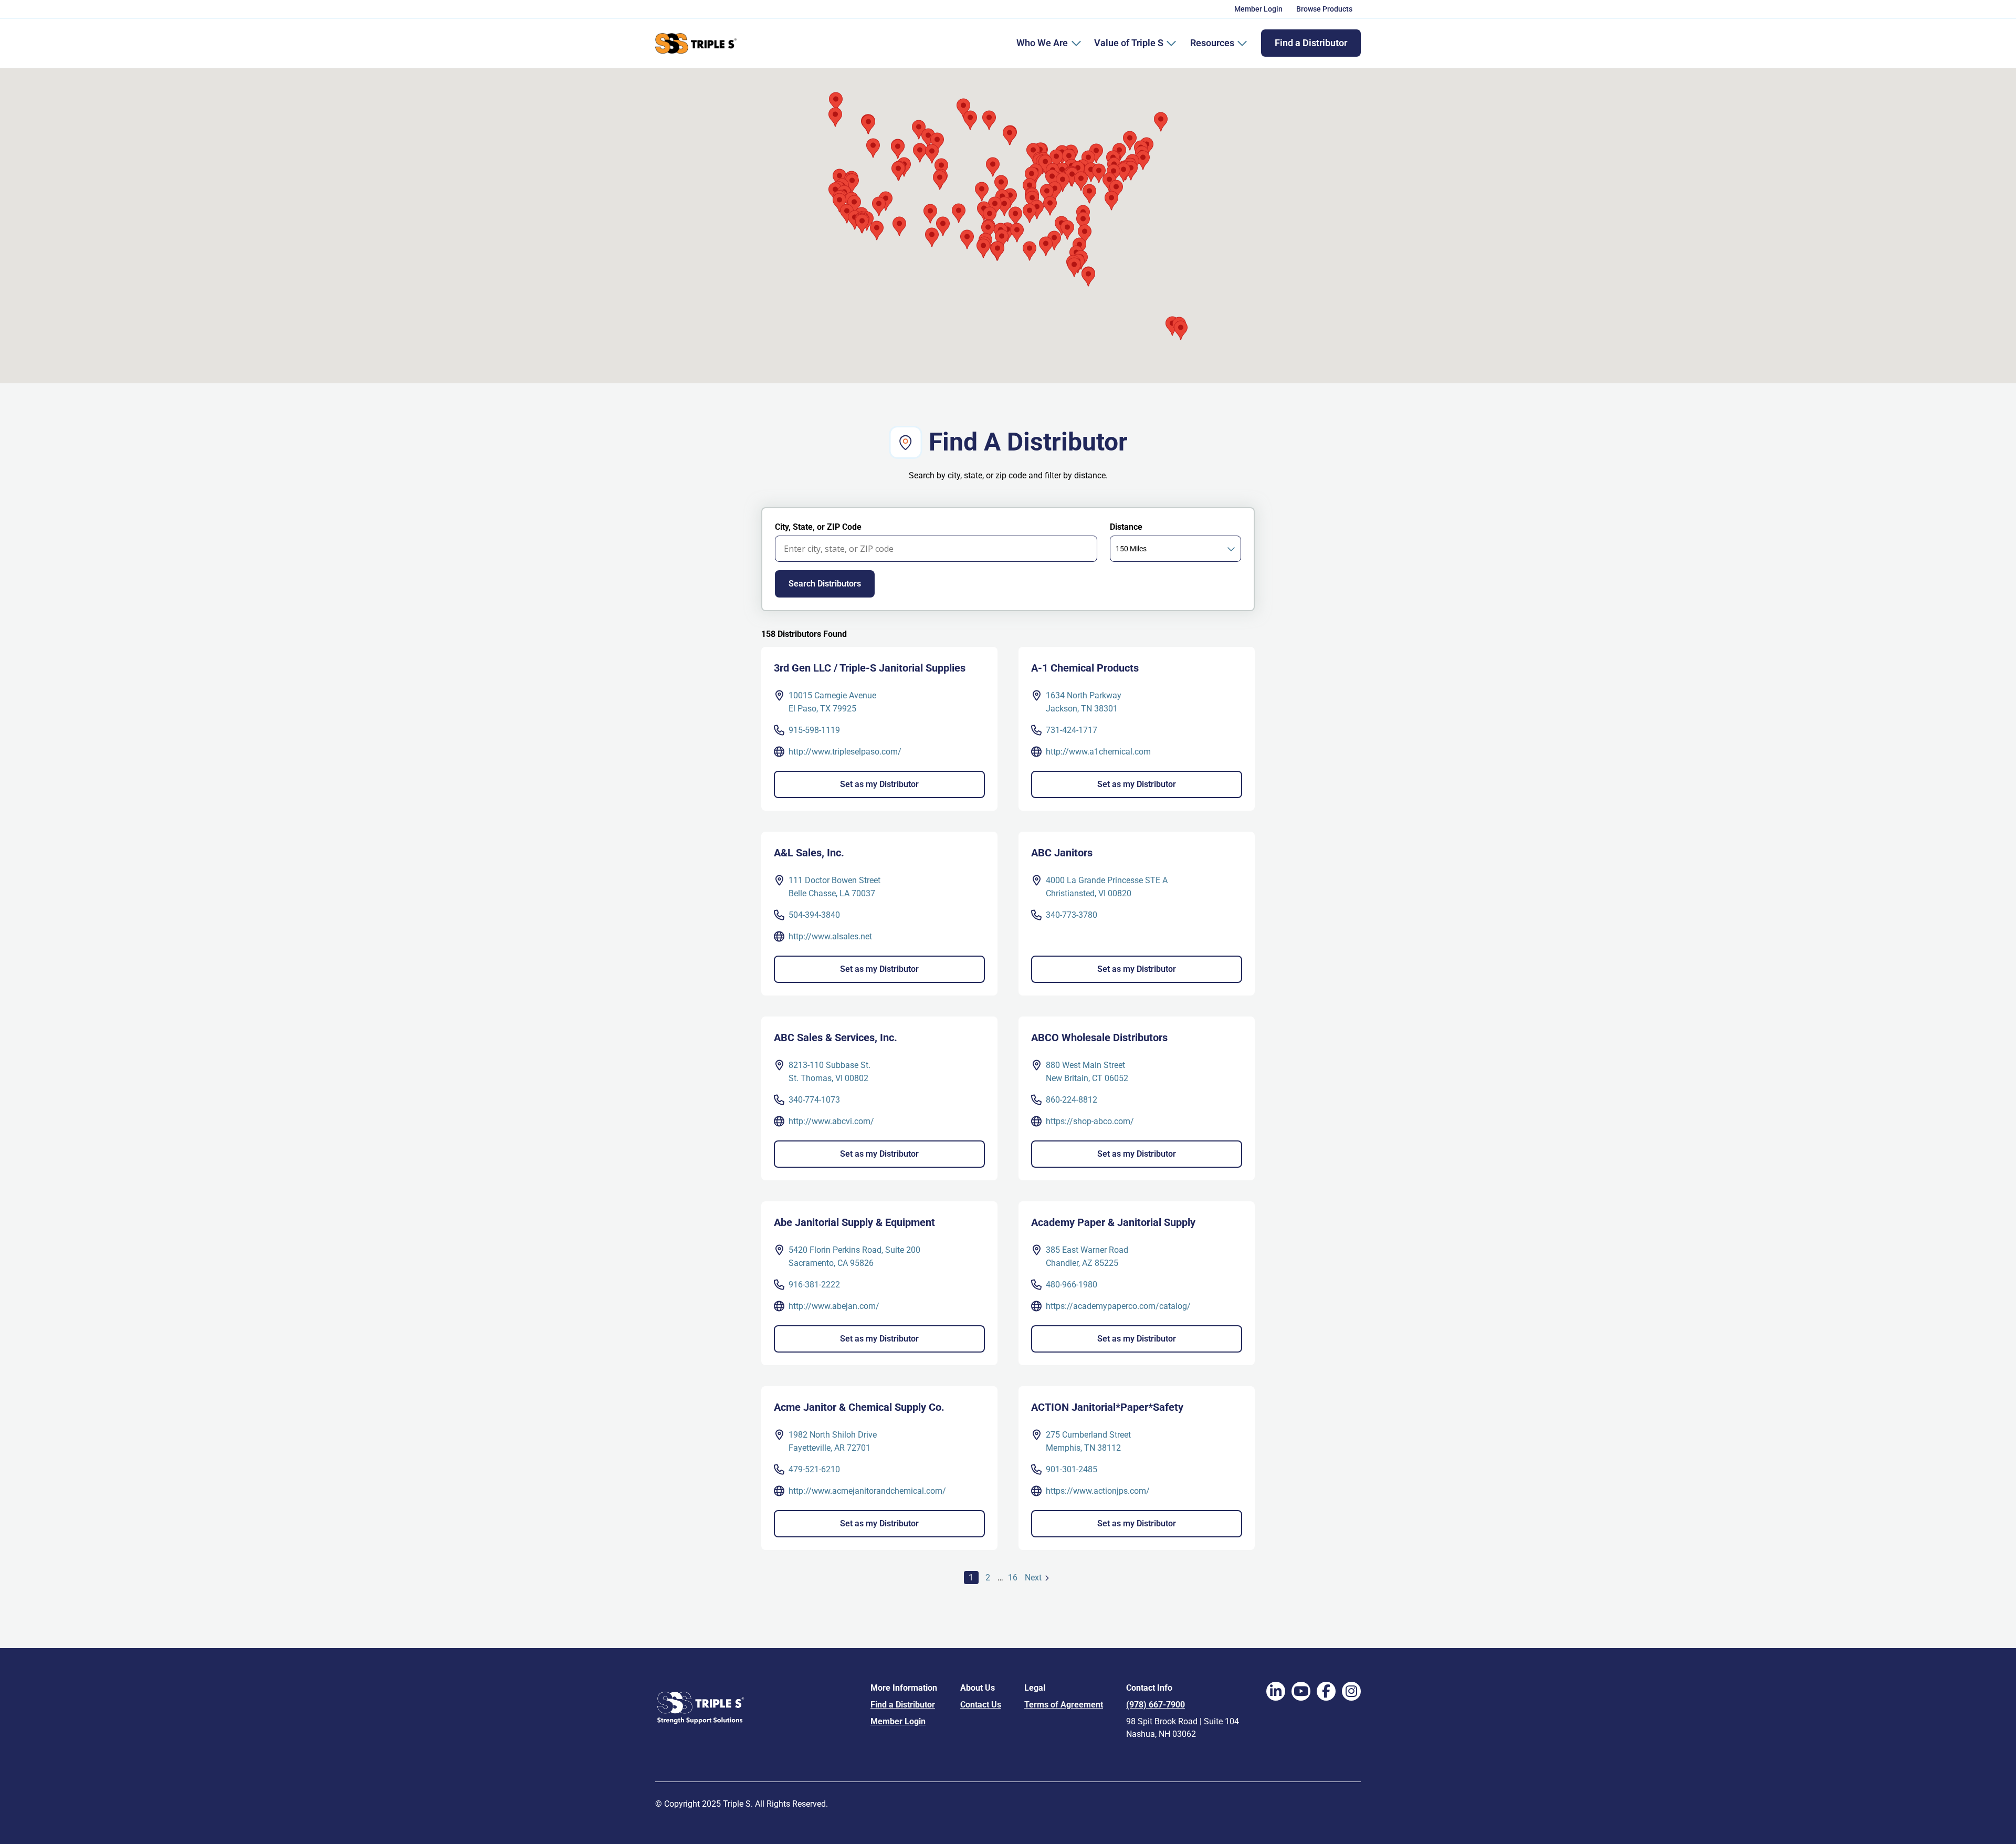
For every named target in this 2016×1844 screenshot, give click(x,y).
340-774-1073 (814, 1100)
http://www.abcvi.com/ (831, 1121)
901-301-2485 (1072, 1469)
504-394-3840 (814, 915)
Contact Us (981, 1705)
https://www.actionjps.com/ (1098, 1491)
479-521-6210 (814, 1469)
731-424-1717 (1072, 730)
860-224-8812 (1072, 1100)
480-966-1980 (1072, 1285)
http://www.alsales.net (830, 936)
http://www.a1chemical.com (1098, 752)
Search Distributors (825, 584)
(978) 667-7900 (1156, 1705)
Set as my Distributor (879, 784)
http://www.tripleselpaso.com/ (845, 752)
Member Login (1258, 9)
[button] (847, 214)
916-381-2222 (814, 1285)
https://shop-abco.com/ (1090, 1121)
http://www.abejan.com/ (834, 1306)
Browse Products (1324, 9)
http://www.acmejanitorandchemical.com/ (867, 1491)
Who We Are (1042, 43)
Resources (1212, 43)
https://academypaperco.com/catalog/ (1118, 1306)
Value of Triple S (1129, 43)
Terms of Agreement (1064, 1705)
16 (1014, 1578)
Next (1039, 1578)
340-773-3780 (1072, 915)
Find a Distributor (1311, 43)
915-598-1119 (814, 730)
